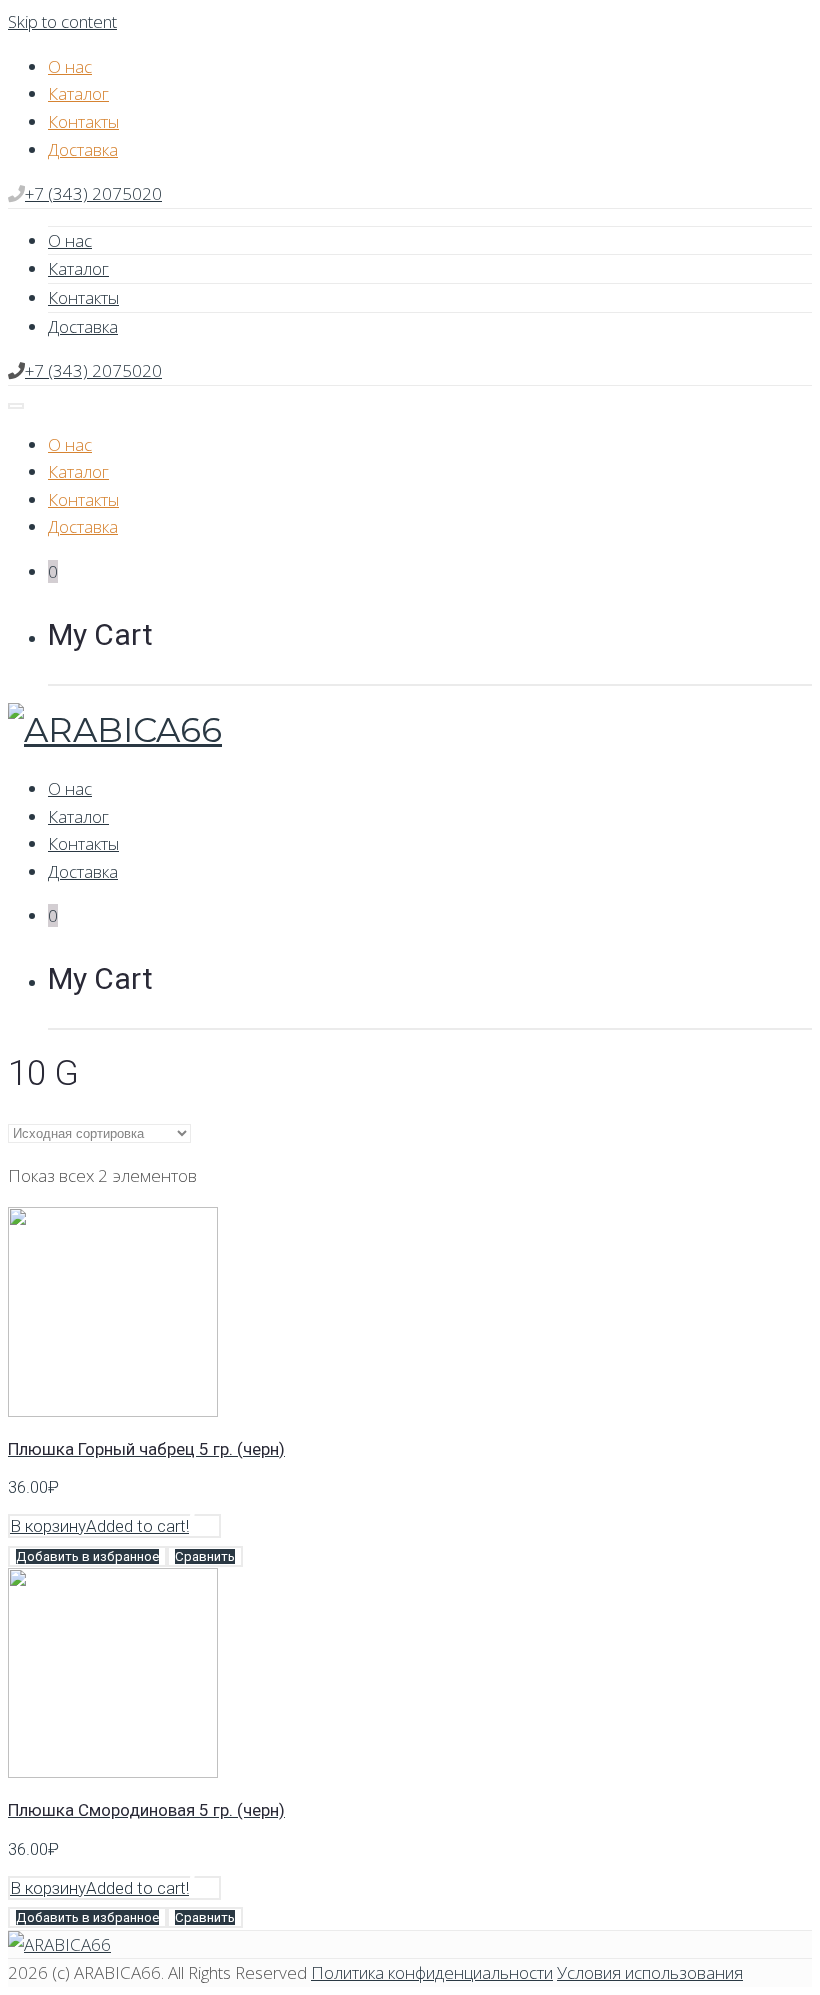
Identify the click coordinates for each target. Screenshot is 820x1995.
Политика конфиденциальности (432, 1972)
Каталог (78, 93)
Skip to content (62, 21)
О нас (70, 66)
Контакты (83, 121)
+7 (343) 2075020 (93, 193)
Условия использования (650, 1972)
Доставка (83, 149)
